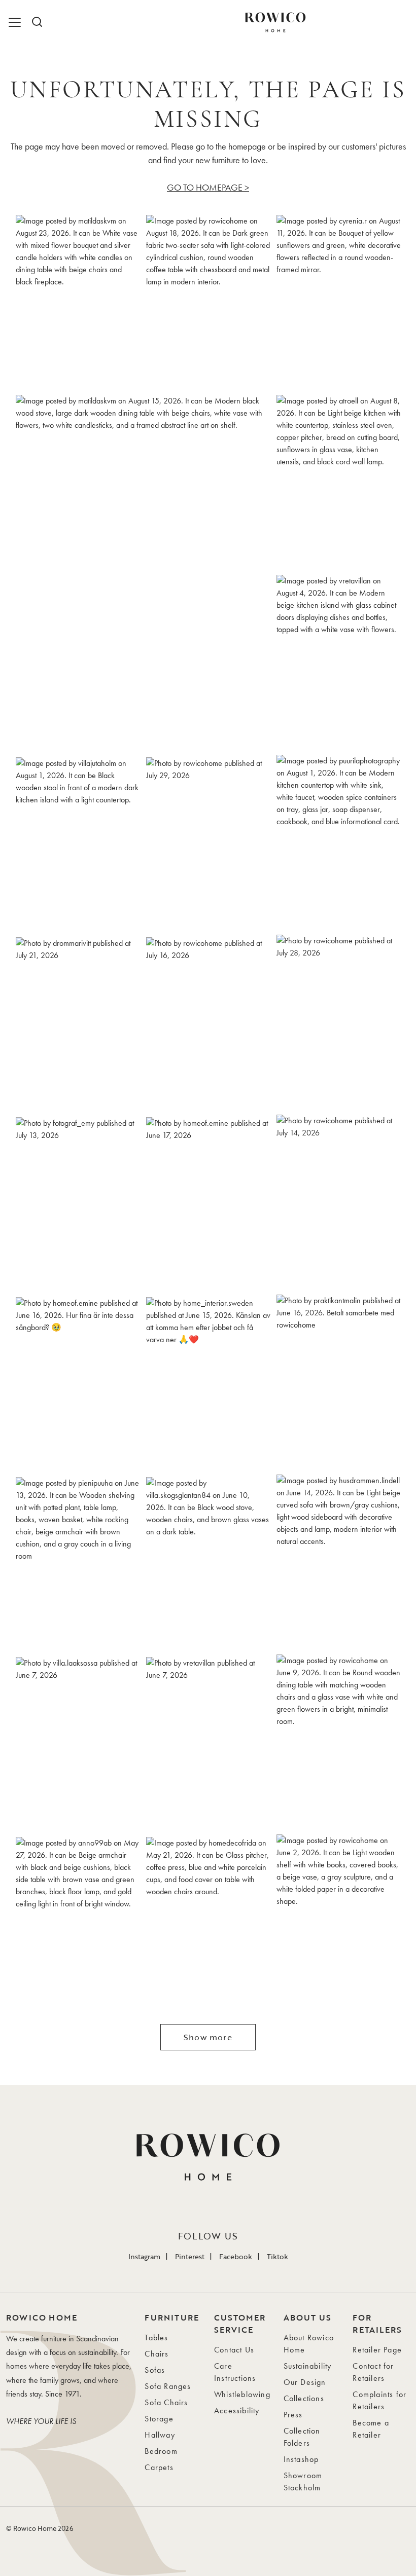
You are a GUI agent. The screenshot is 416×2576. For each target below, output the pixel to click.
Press (293, 2415)
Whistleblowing (242, 2394)
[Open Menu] (16, 22)
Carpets (159, 2467)
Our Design (305, 2382)
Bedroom (161, 2451)
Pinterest (190, 2256)
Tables (156, 2338)
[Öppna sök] (37, 22)
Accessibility (237, 2411)
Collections (304, 2398)
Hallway (160, 2435)
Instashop (301, 2459)
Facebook (236, 2256)
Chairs (157, 2354)
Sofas (155, 2370)
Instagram (144, 2256)
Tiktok (278, 2256)
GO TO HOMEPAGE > (208, 187)
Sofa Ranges (168, 2386)
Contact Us (234, 2350)
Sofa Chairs (166, 2402)
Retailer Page (377, 2350)
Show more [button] (208, 2037)
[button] (78, 302)
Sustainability (308, 2366)
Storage (159, 2419)
